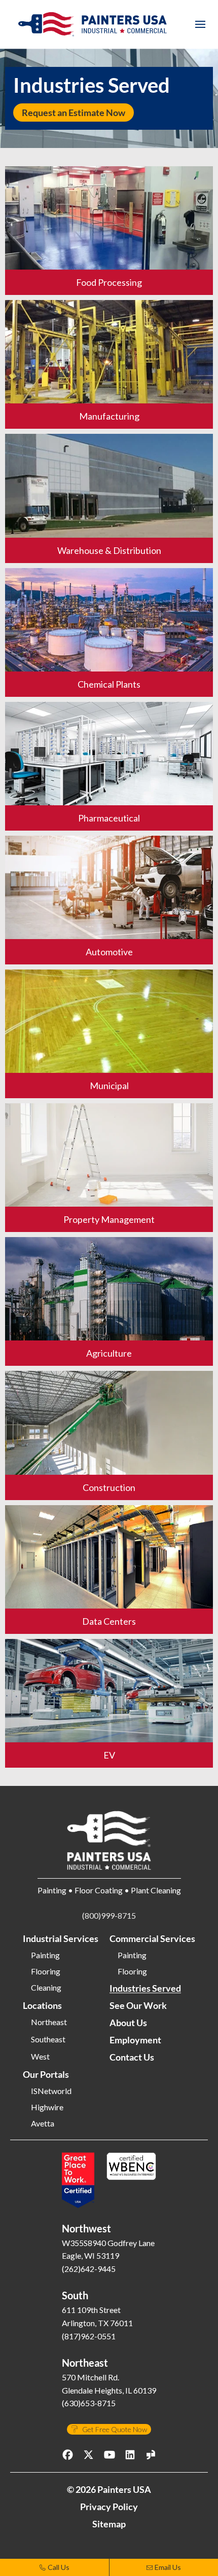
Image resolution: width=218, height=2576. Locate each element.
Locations (42, 2005)
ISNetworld (51, 2091)
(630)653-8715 (89, 2403)
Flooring (46, 1971)
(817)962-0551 (89, 2336)
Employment (135, 2040)
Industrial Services (61, 1938)
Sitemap (109, 2524)
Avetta (43, 2123)
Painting (45, 1955)
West (40, 2057)
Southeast (48, 2039)
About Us (128, 2023)
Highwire (47, 2107)
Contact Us (132, 2057)
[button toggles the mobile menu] (200, 24)
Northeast (49, 2022)
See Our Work (138, 2005)
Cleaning (46, 1988)
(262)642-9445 (89, 2269)
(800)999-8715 (109, 1915)
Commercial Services (152, 1938)
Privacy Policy (109, 2507)
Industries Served (145, 1988)
